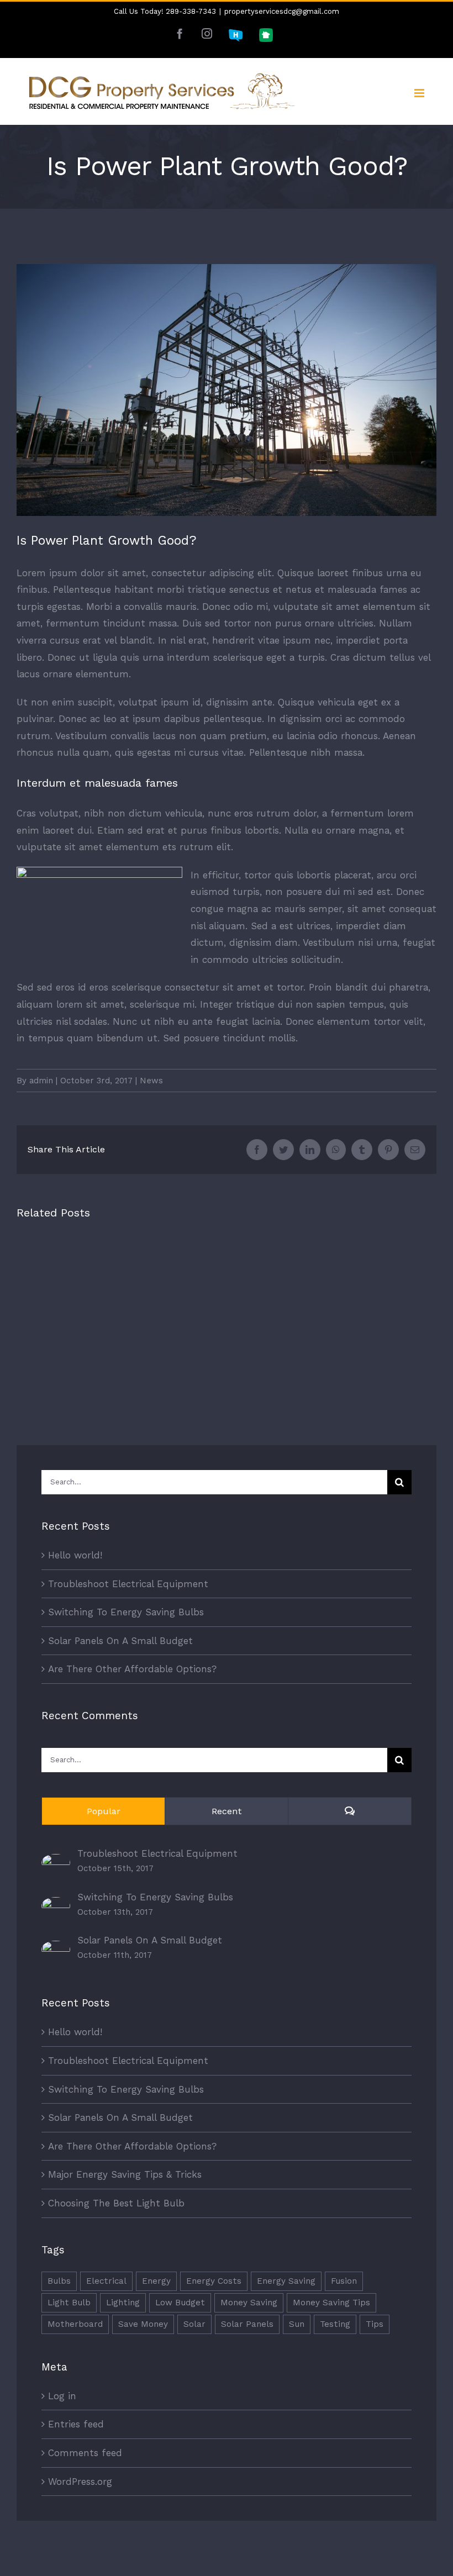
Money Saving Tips (331, 2303)
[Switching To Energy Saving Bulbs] (56, 1905)
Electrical (106, 2281)
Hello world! (75, 1555)
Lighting (123, 2303)
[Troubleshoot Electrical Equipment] (56, 1862)
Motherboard (75, 2324)
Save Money (143, 2324)
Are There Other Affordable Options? (132, 1669)
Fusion (344, 2281)
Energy (156, 2281)
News (151, 1081)
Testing (335, 2324)
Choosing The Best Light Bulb (116, 2203)
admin (41, 1081)
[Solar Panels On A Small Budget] (56, 1949)
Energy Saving (286, 2281)
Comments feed (85, 2453)
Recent (227, 1811)
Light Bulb (69, 2303)
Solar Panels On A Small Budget (120, 1641)
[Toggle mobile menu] (420, 93)
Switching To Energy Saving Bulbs (126, 1612)
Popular (104, 1811)
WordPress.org (80, 2482)
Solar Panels (247, 2324)
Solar (194, 2324)
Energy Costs (214, 2281)
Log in (62, 2396)
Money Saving (249, 2303)
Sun (297, 2324)
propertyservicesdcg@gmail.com (282, 11)
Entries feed (76, 2424)
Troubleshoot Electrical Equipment (128, 1584)
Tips (375, 2324)
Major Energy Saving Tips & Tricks (125, 2174)
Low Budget (180, 2303)
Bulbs (59, 2281)
